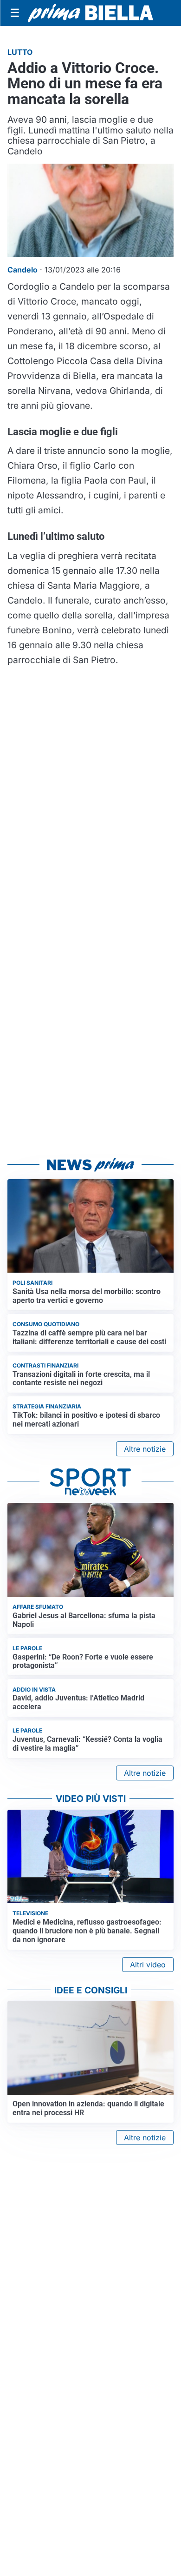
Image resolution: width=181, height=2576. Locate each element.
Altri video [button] (148, 1965)
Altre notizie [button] (145, 1449)
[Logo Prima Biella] (90, 13)
